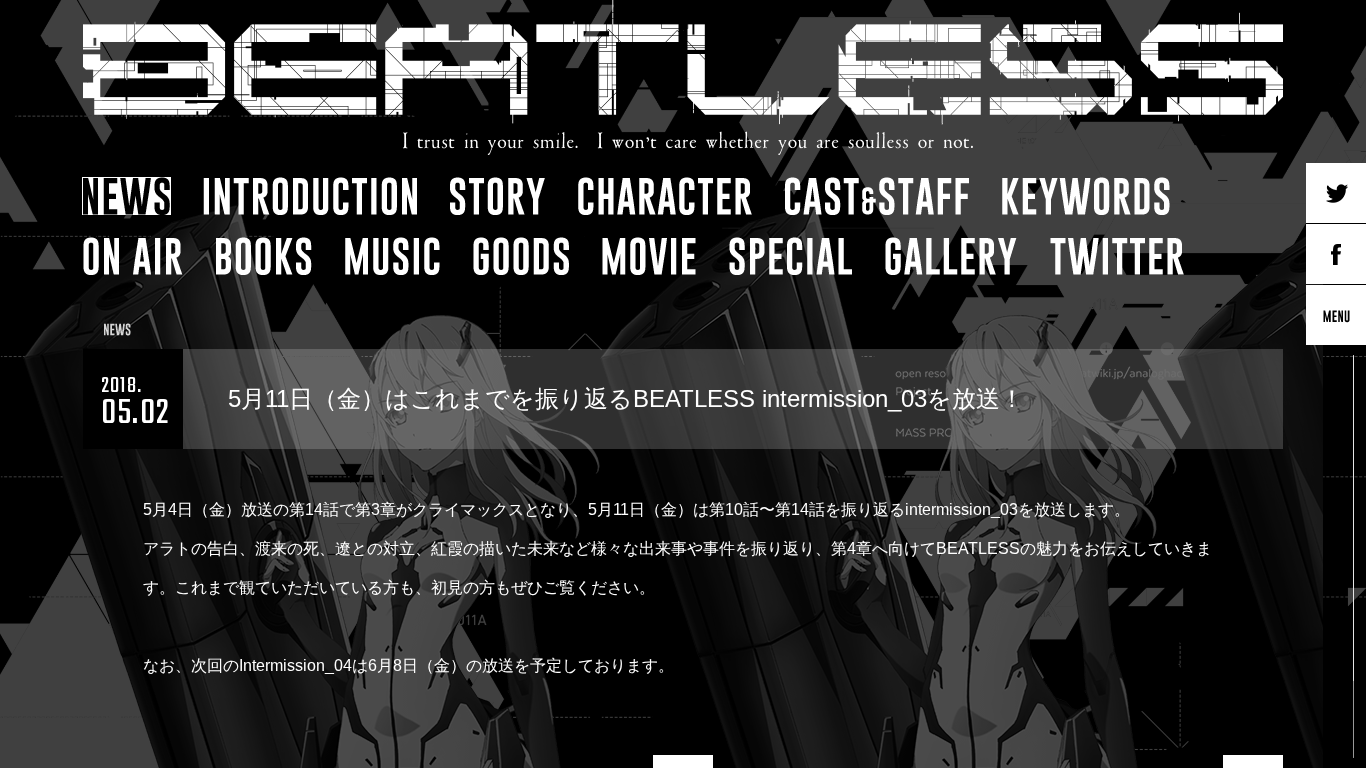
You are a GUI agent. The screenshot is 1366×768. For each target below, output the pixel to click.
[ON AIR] (133, 256)
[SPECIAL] (790, 256)
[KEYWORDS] (1086, 196)
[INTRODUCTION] (310, 196)
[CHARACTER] (665, 196)
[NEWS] (126, 196)
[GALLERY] (951, 256)
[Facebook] (1336, 254)
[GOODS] (521, 256)
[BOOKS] (264, 256)
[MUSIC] (392, 256)
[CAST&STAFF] (877, 196)
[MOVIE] (649, 256)
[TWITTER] (1117, 256)
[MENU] (1336, 315)
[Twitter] (1336, 193)
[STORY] (497, 196)
